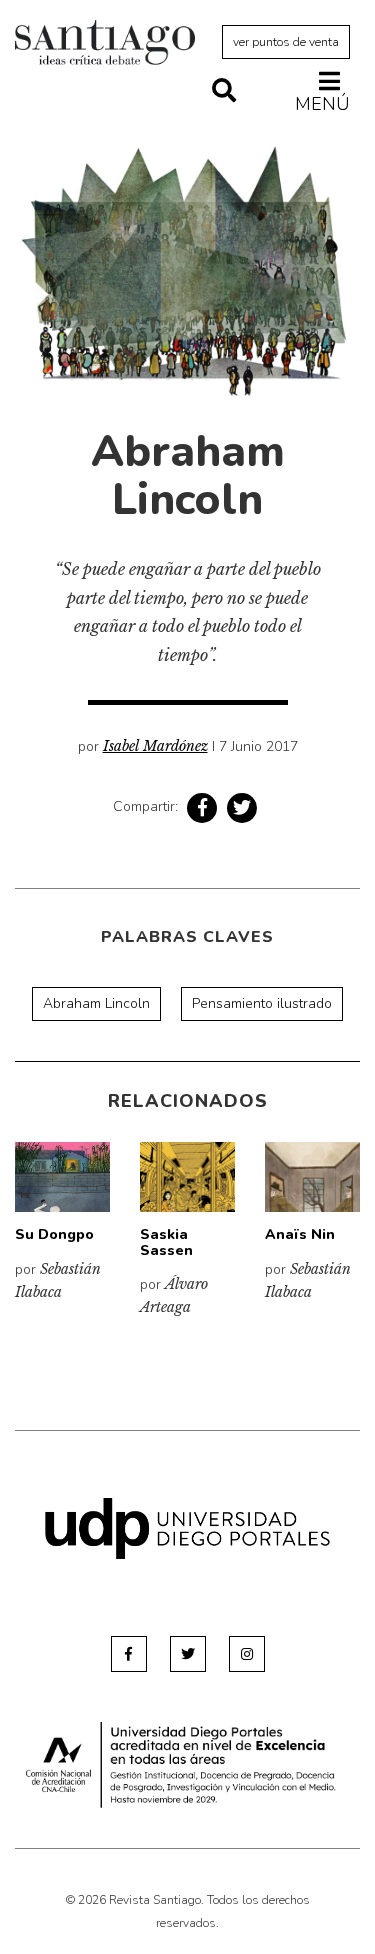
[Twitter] (188, 1654)
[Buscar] (224, 92)
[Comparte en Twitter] (242, 808)
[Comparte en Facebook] (202, 808)
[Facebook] (129, 1654)
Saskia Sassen (166, 1242)
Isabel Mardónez (155, 746)
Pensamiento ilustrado (262, 1003)
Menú (322, 103)
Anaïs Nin (300, 1234)
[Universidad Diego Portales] (187, 1527)
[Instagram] (247, 1654)
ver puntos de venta (286, 42)
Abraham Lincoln (96, 1003)
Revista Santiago (105, 45)
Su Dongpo (54, 1234)
